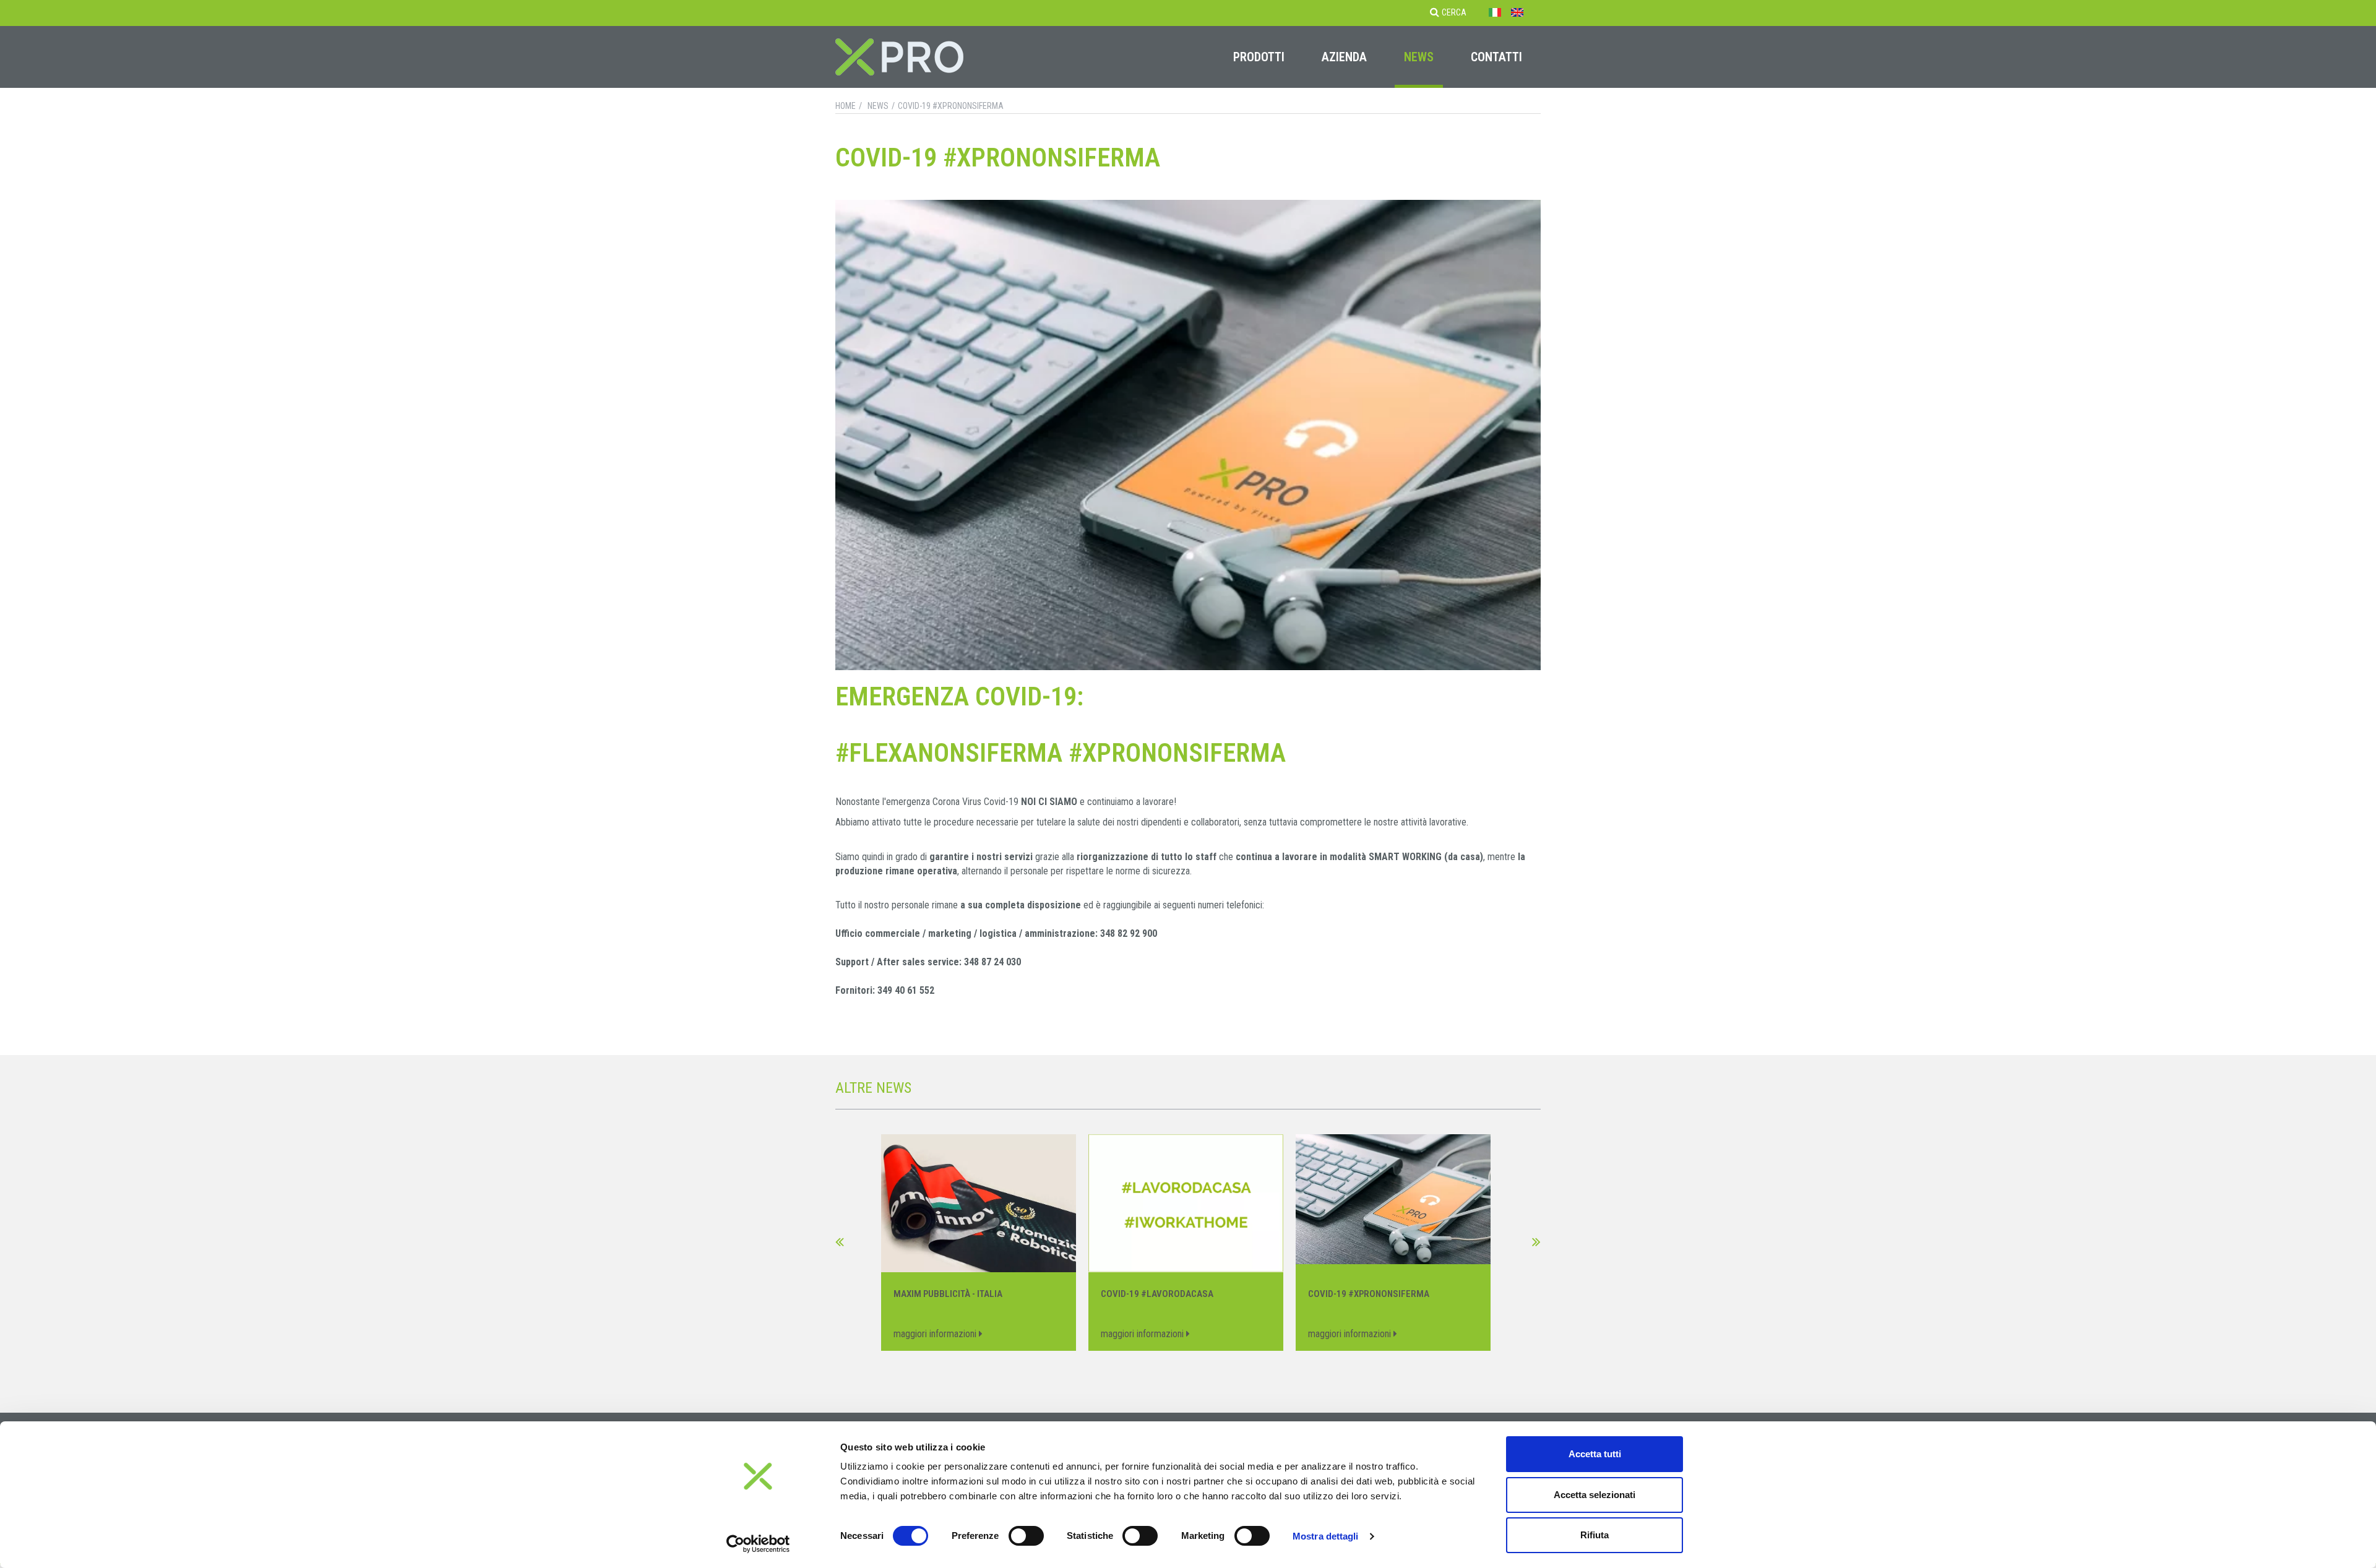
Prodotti (1259, 57)
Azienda (1344, 57)
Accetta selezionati (1595, 1495)
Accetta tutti (1595, 1454)
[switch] (1026, 1536)
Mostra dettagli (1326, 1536)
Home (846, 106)
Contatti (1496, 57)
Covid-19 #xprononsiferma (951, 106)
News (1419, 57)
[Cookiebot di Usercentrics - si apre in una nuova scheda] (758, 1544)
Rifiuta (1595, 1535)
